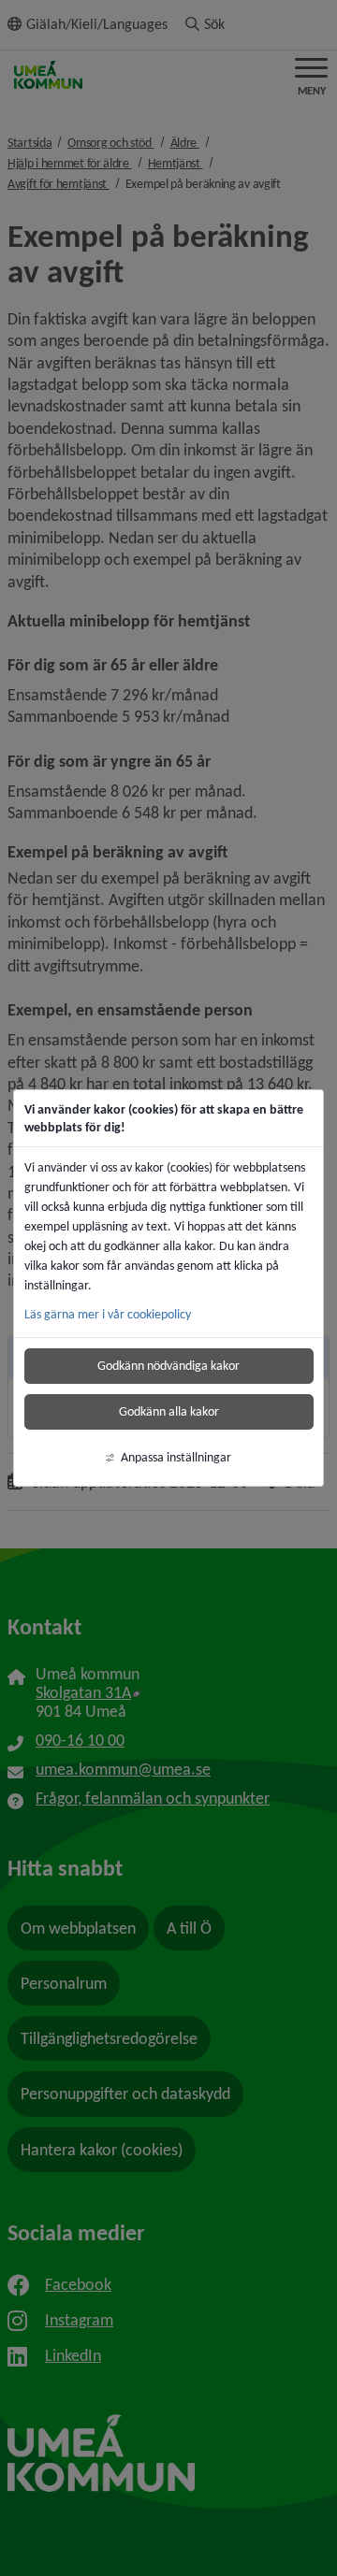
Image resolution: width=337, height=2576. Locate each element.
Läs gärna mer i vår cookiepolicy (108, 1314)
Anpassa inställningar (176, 1457)
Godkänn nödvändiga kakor (168, 1366)
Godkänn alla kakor (169, 1411)
